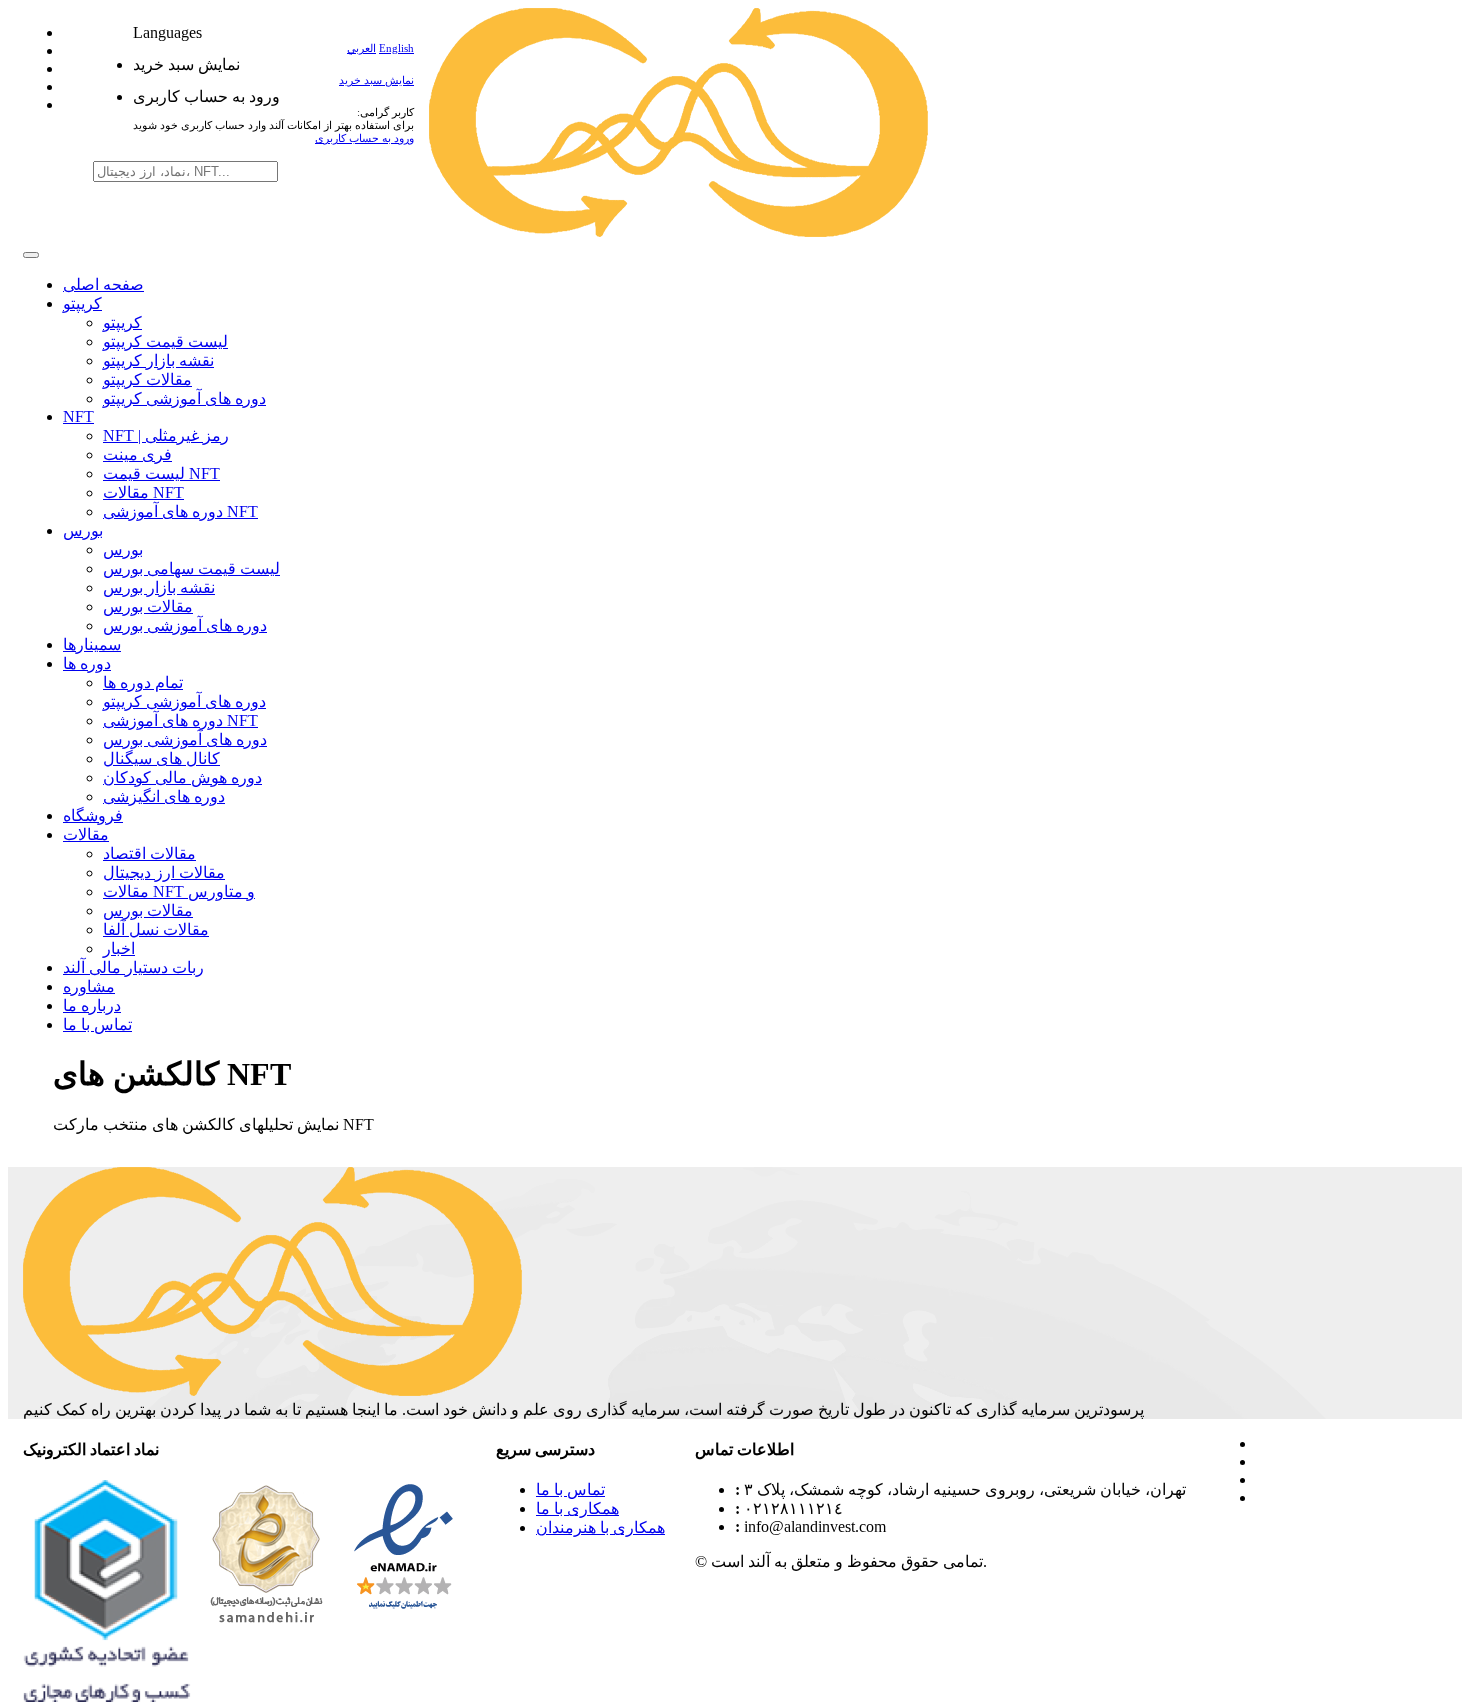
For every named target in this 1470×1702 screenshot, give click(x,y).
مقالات (86, 834)
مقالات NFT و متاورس (179, 891)
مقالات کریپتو (147, 379)
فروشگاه (93, 815)
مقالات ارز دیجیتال (164, 872)
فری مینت (137, 454)
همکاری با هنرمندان (600, 1527)
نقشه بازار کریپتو (158, 360)
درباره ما (92, 1005)
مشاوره (89, 986)
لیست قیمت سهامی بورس (191, 568)
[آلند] (679, 231)
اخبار (119, 948)
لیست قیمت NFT (161, 473)
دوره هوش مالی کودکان (182, 777)
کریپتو (82, 303)
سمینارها (92, 644)
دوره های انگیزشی (164, 796)
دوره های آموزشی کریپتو (184, 398)
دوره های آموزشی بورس (185, 625)
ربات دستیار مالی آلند (133, 967)
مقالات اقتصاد (149, 853)
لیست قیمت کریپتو (165, 341)
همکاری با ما (577, 1508)
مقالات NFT (143, 492)
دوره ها (87, 663)
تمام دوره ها (143, 682)
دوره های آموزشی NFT (180, 511)
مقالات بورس (148, 606)
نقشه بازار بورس (159, 587)
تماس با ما (97, 1024)
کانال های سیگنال (161, 758)
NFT (78, 416)
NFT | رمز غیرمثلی (166, 435)
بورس (83, 530)
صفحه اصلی (103, 284)
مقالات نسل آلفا (156, 929)
